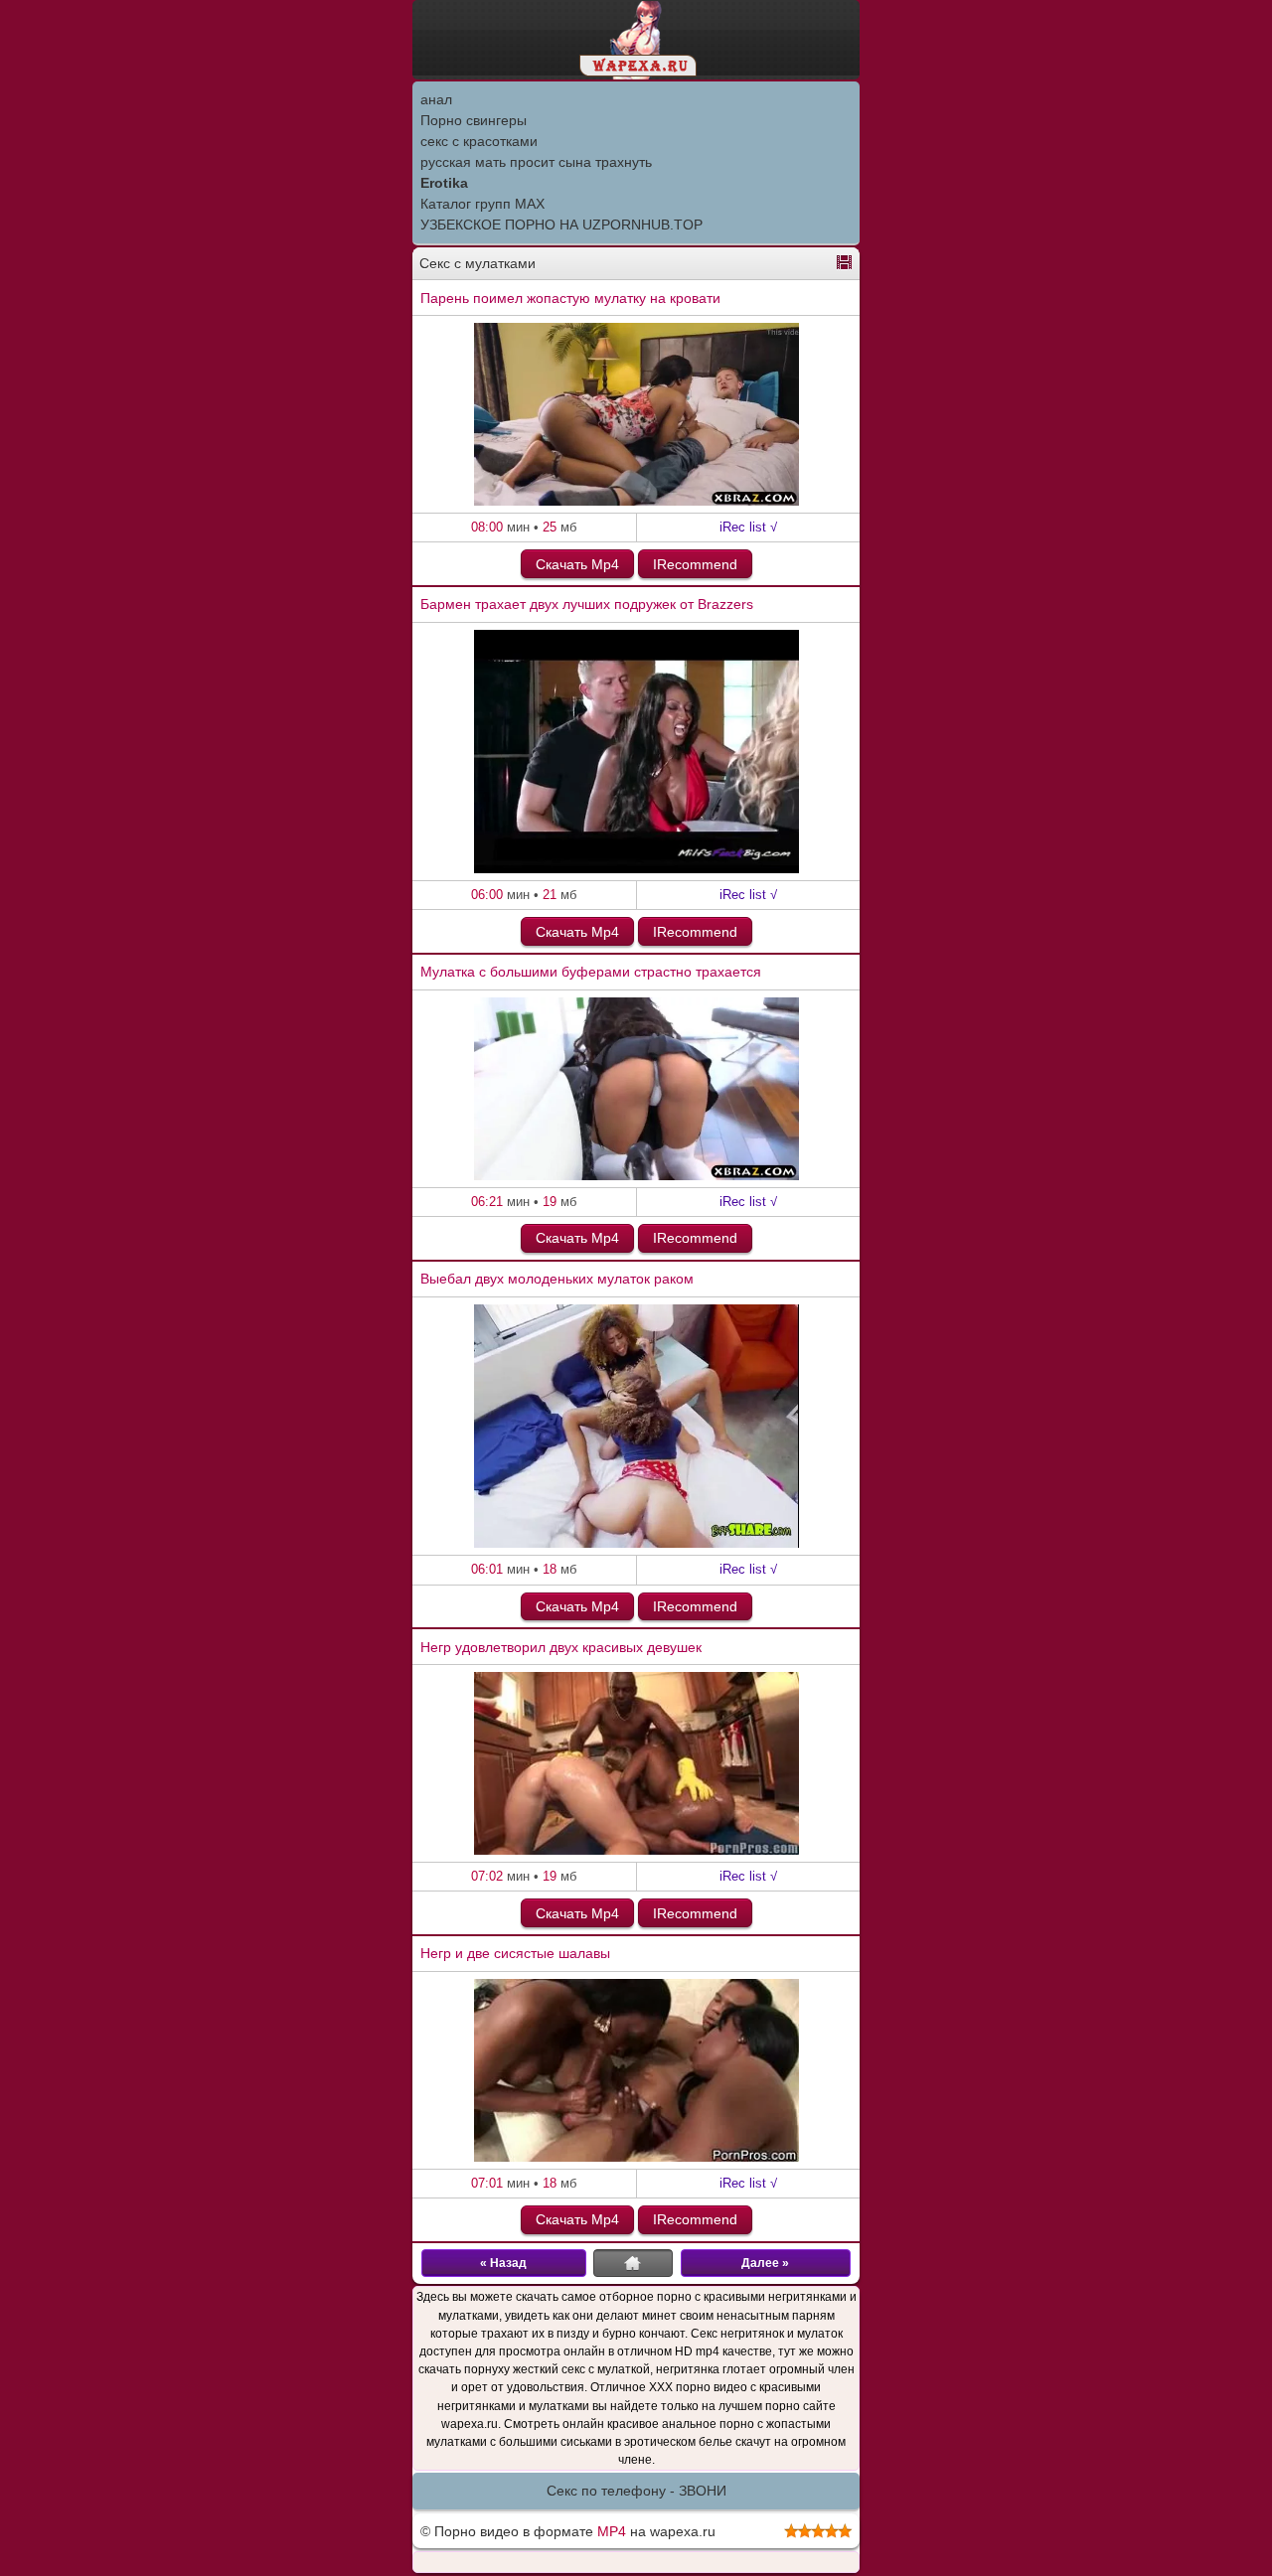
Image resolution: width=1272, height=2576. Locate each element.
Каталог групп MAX (482, 204)
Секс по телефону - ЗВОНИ (636, 2491)
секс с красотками (479, 141)
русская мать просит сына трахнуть (536, 162)
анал (436, 99)
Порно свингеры (474, 120)
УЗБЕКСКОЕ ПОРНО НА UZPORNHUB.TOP (561, 225)
